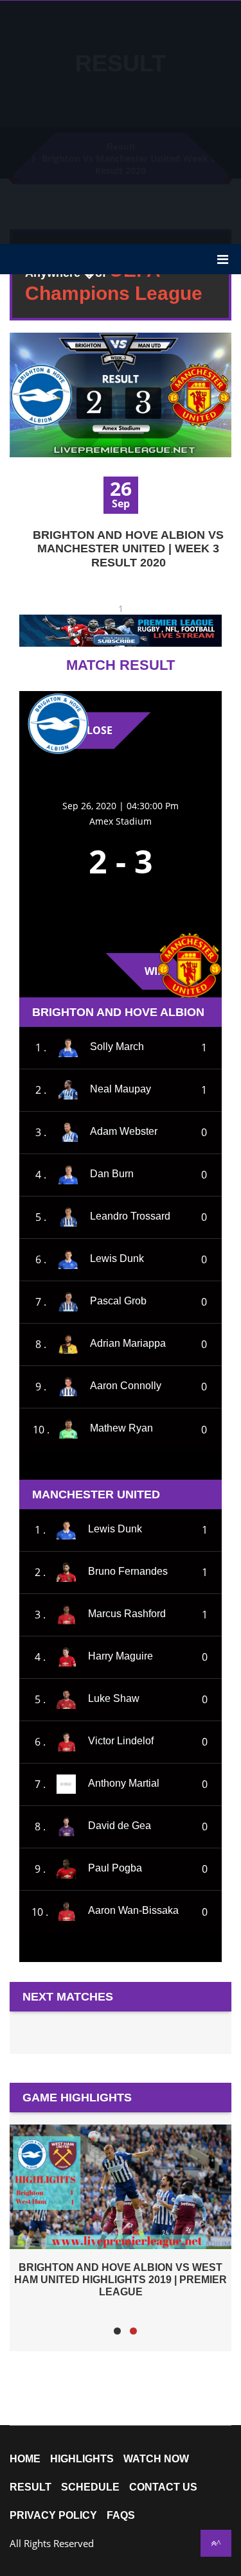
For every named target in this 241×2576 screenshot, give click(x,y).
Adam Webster (124, 1131)
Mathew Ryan (121, 1429)
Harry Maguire (121, 1656)
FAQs (121, 2516)
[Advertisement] (121, 121)
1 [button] (117, 2331)
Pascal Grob (118, 1301)
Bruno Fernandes (128, 1571)
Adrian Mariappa (128, 1343)
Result (31, 2487)
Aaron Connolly (126, 1386)
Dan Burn (112, 1174)
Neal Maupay (121, 1089)
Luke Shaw (114, 1698)
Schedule (90, 2487)
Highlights (82, 2459)
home (25, 2459)
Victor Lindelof (121, 1741)
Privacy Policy (53, 2516)
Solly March (117, 1047)
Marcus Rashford (127, 1614)
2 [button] (133, 2331)
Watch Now (156, 2459)
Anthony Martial (124, 1783)
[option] (121, 2211)
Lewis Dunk (117, 1258)
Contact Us (163, 2487)
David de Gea (120, 1826)
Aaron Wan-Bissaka (133, 1911)
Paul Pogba (115, 1868)
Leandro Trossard (130, 1216)
